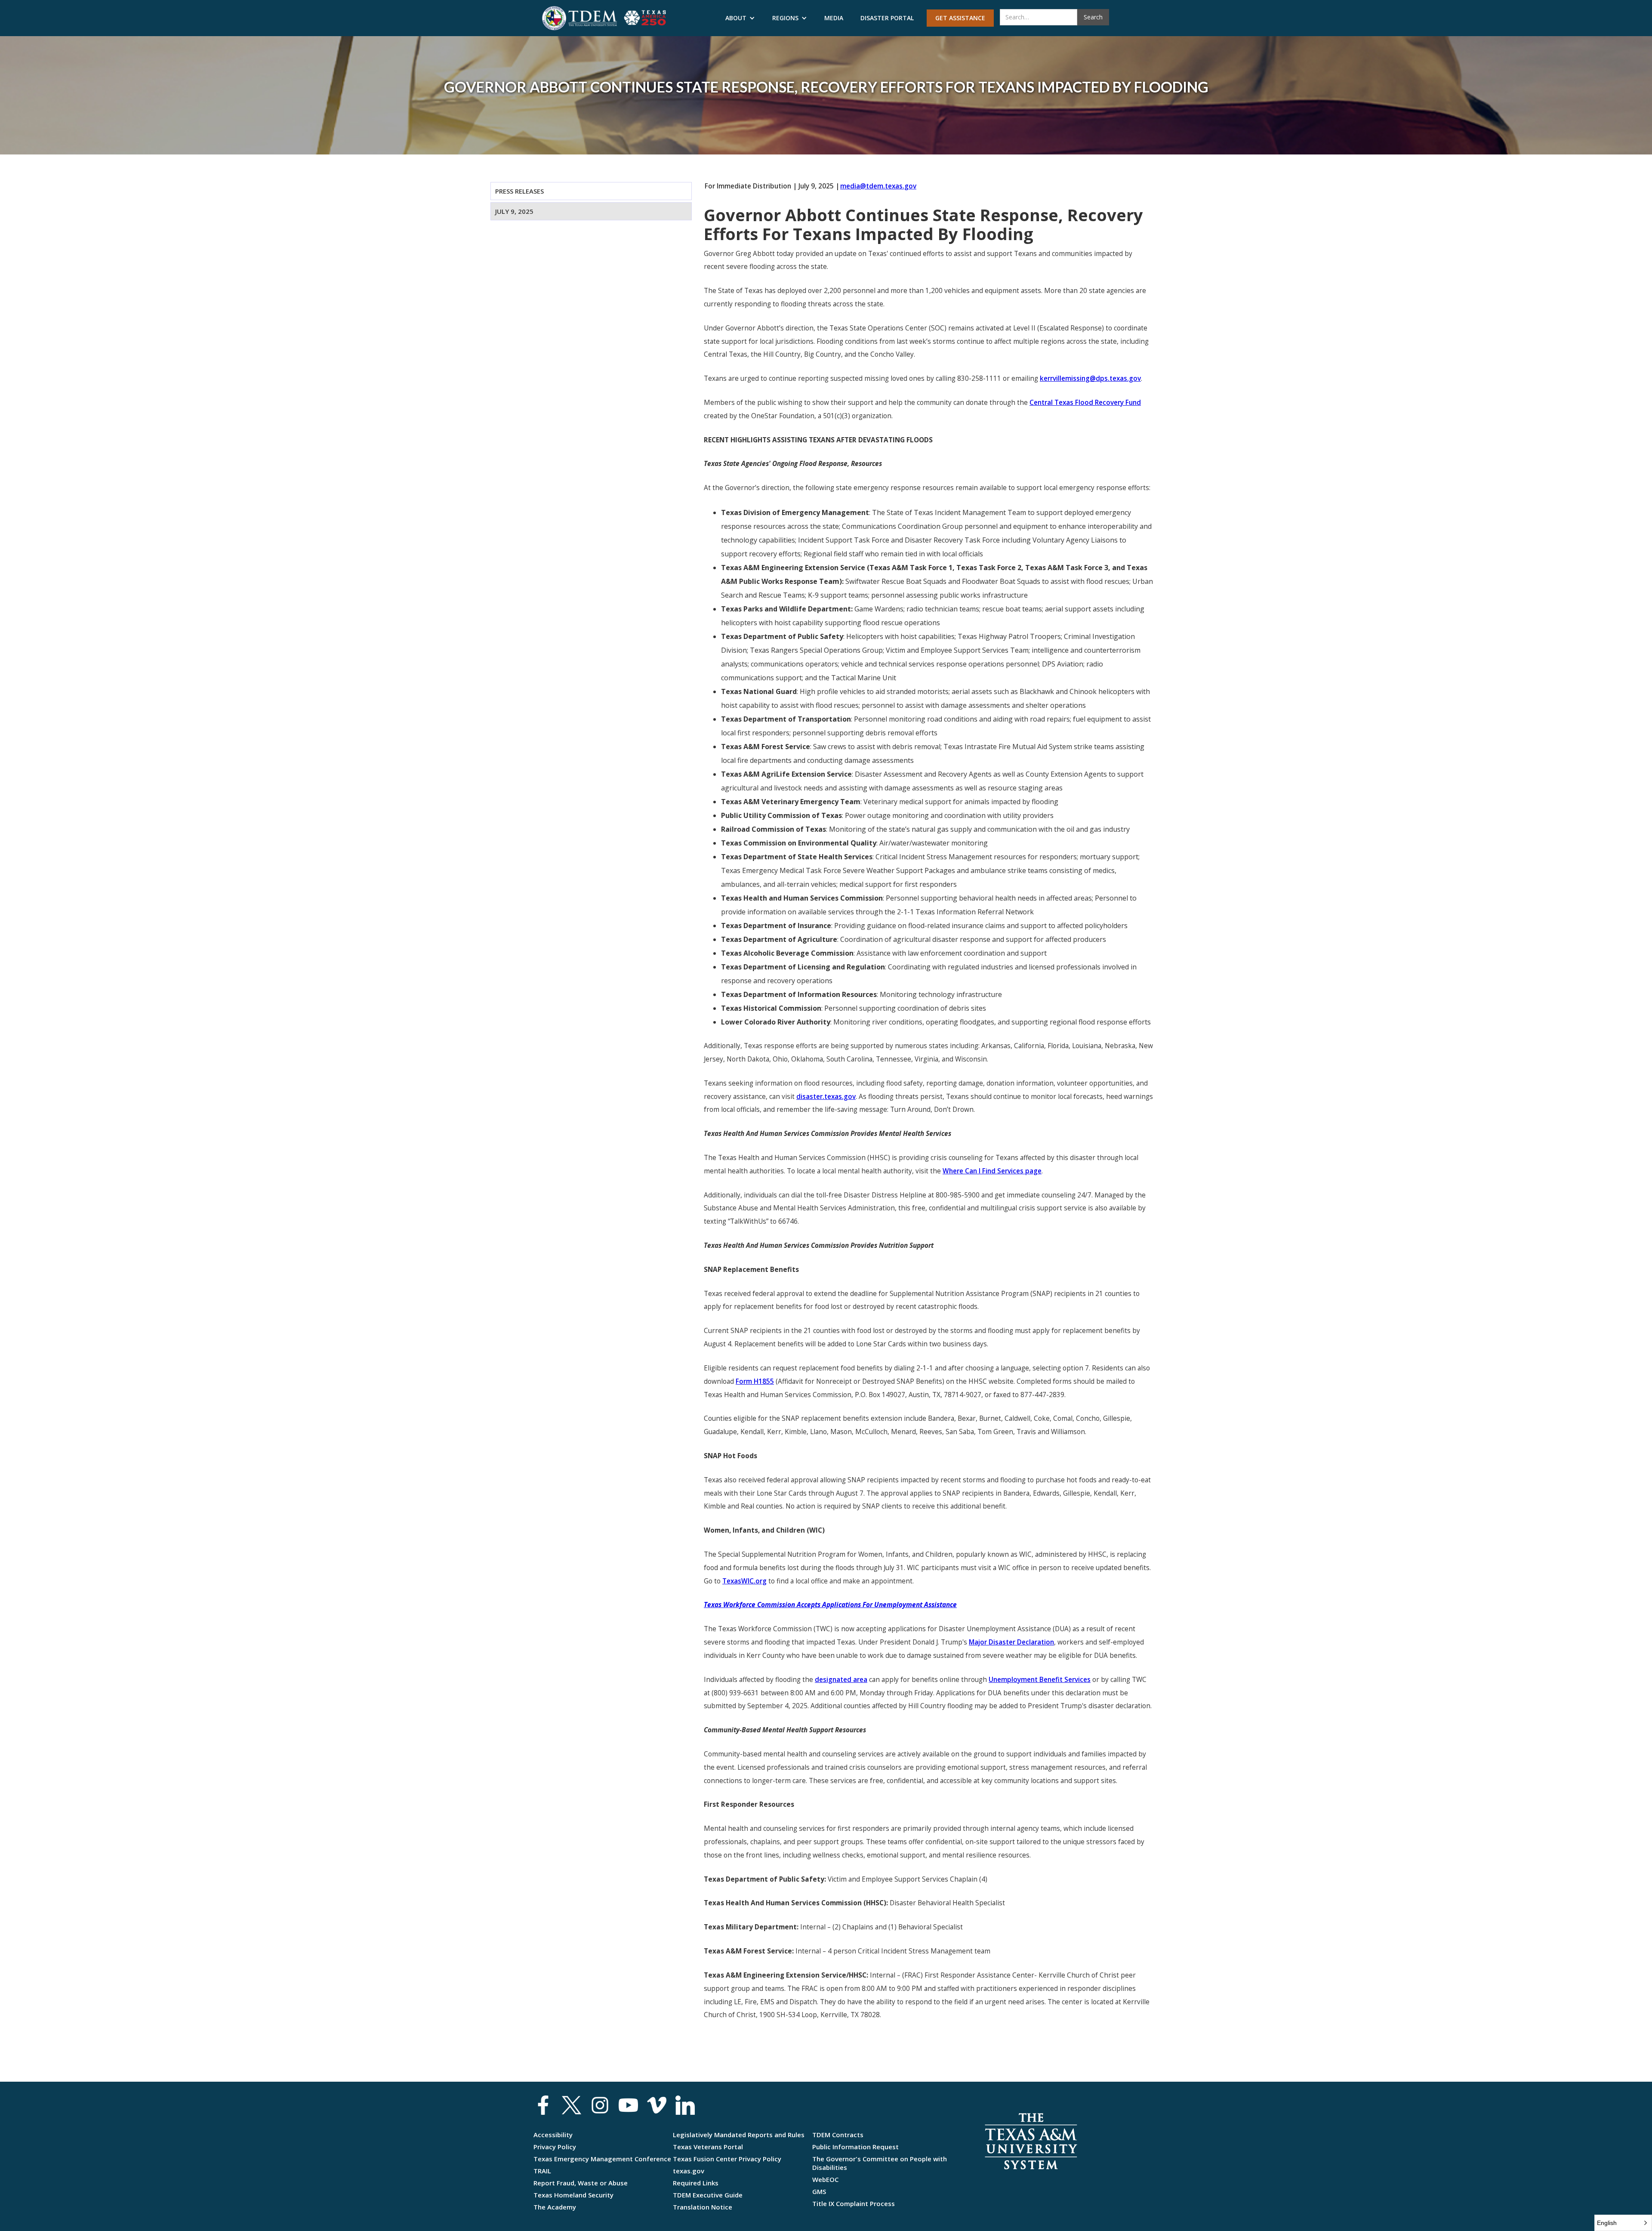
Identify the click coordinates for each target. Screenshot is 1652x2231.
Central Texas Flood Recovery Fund (1085, 403)
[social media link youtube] (628, 2105)
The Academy (555, 2207)
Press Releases (519, 191)
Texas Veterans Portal (708, 2147)
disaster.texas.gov (826, 1097)
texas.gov (689, 2171)
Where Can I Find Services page (992, 1171)
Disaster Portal (887, 18)
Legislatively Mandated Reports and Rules (739, 2135)
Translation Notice (703, 2207)
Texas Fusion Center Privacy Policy (727, 2159)
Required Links (696, 2183)
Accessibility (553, 2135)
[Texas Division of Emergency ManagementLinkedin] (685, 2105)
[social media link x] (572, 2105)
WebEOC (825, 2179)
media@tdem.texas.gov (878, 186)
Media (834, 18)
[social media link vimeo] (657, 2105)
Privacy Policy (555, 2147)
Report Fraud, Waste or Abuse (581, 2183)
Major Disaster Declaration (1011, 1642)
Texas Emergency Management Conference (602, 2159)
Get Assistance (960, 18)
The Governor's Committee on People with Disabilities (880, 2163)
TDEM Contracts (838, 2135)
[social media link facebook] (543, 2105)
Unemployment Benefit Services (1040, 1680)
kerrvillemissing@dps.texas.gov (1090, 378)
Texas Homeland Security (573, 2195)
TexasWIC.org (744, 1581)
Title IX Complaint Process (854, 2203)
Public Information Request (855, 2147)
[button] (740, 18)
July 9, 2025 (514, 211)
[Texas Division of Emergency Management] (579, 18)
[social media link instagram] (600, 2105)
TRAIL (542, 2171)
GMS (819, 2191)
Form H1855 (755, 1381)
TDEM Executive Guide (708, 2195)
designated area (841, 1680)
